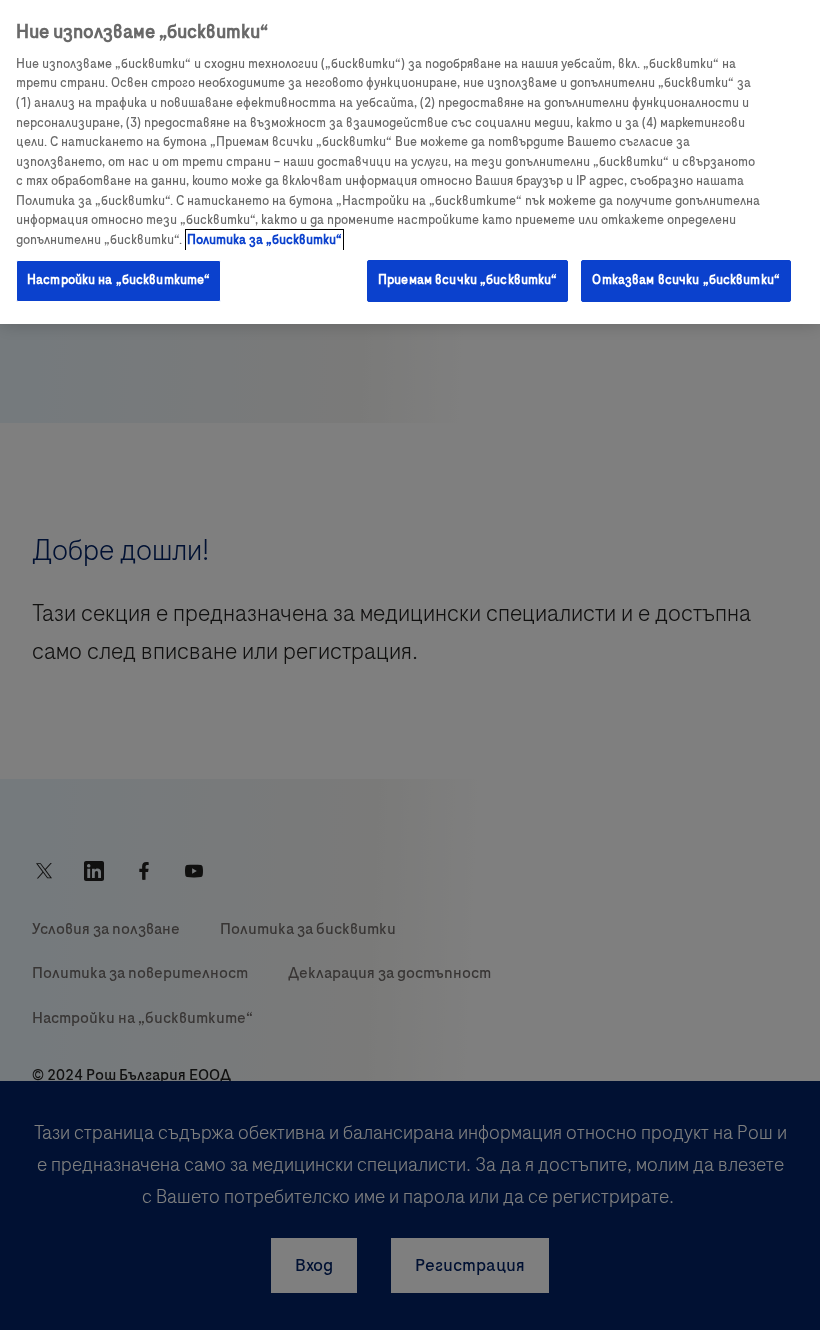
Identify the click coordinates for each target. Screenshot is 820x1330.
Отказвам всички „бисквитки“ (686, 280)
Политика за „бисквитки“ (264, 240)
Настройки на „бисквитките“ (118, 280)
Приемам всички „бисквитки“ (467, 280)
